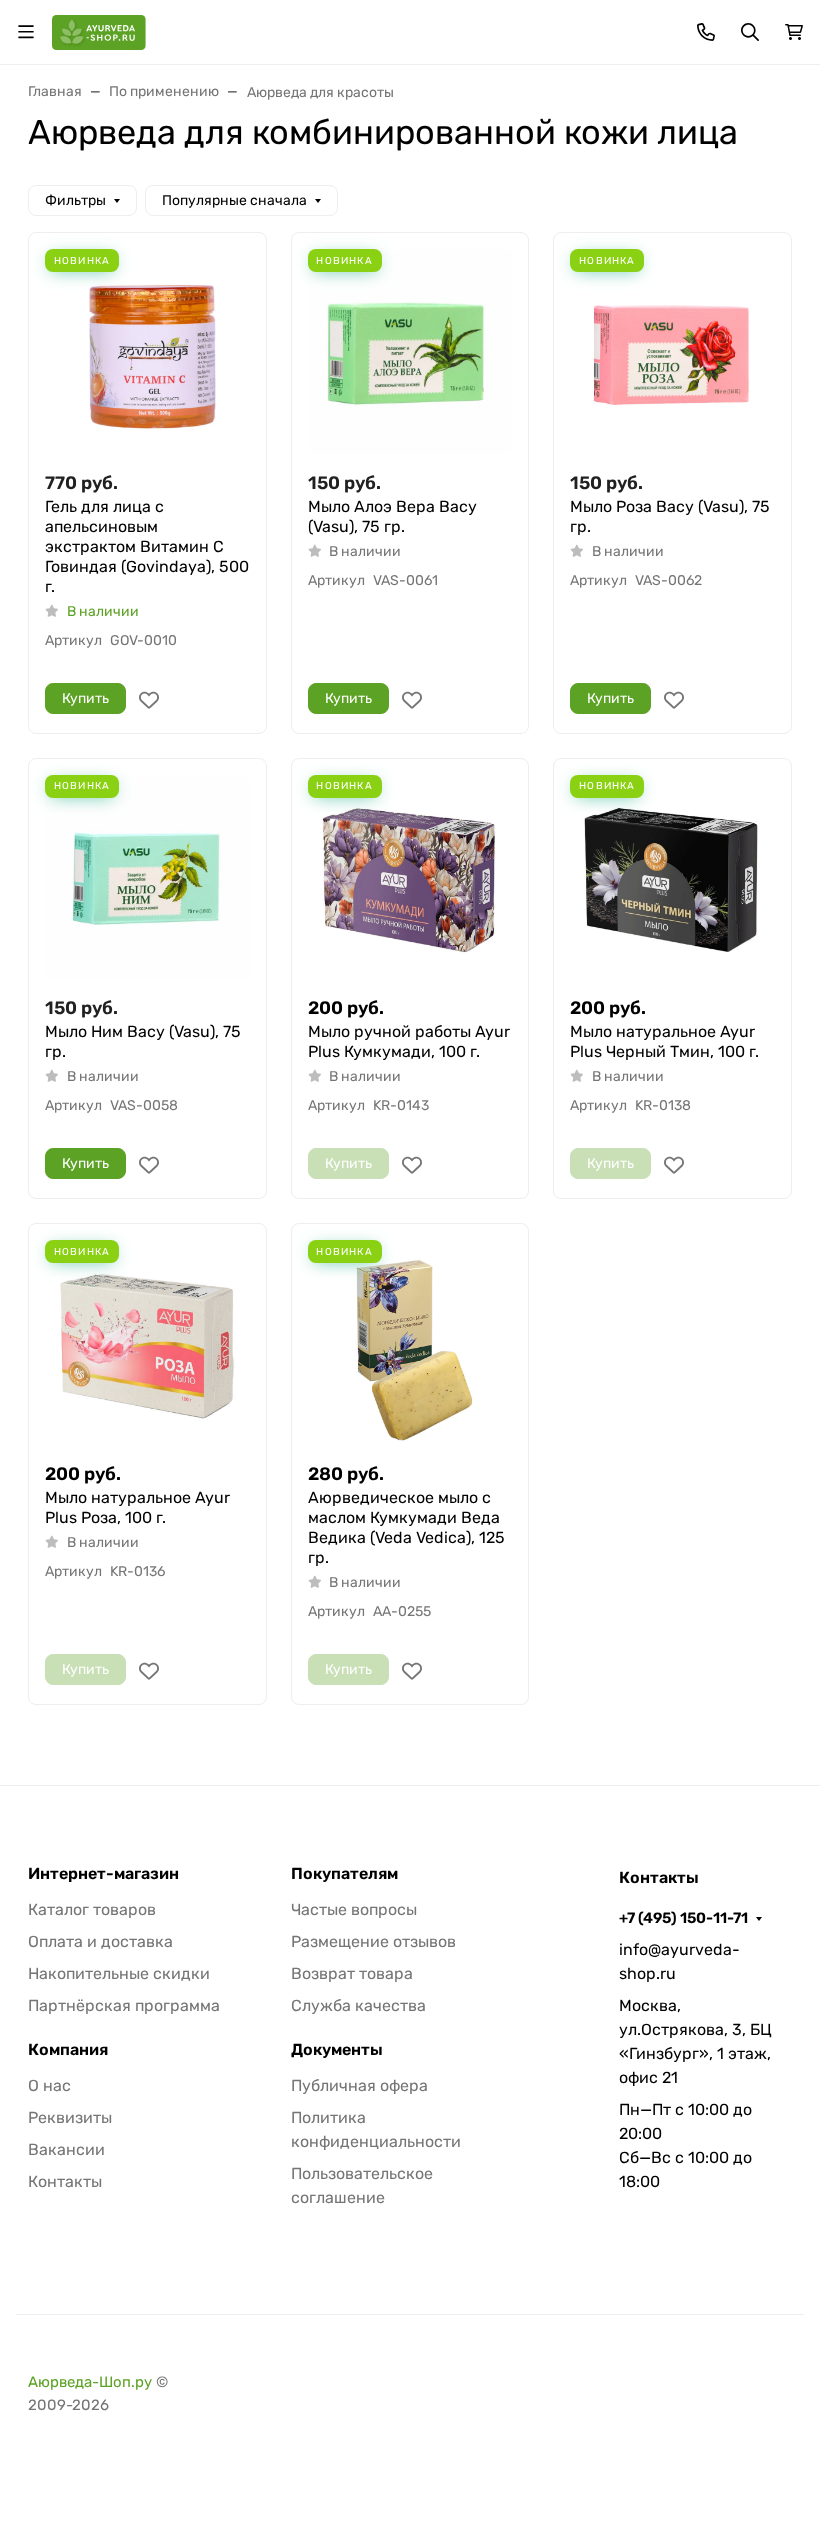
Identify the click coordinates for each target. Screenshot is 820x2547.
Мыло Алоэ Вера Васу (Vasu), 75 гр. (392, 516)
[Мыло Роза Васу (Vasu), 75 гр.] (672, 351)
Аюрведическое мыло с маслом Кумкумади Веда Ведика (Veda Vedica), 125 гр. (406, 1527)
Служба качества (358, 2005)
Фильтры (75, 200)
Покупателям (344, 1874)
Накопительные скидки (119, 1973)
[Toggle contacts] (706, 32)
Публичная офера (359, 2085)
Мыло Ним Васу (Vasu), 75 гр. (143, 1041)
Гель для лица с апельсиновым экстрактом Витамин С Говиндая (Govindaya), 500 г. (147, 546)
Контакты (65, 2181)
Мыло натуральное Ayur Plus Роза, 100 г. (137, 1507)
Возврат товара (352, 1973)
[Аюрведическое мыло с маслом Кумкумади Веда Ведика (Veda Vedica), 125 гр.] (410, 1342)
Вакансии (66, 2149)
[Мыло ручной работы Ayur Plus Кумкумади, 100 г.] (410, 877)
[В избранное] (149, 700)
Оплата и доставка (100, 1941)
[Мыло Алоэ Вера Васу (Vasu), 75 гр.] (410, 351)
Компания (68, 2050)
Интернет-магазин (103, 1874)
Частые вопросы (354, 1909)
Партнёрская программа (124, 2005)
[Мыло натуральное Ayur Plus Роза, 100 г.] (147, 1342)
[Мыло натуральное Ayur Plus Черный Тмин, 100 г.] (672, 877)
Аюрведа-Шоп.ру (90, 2382)
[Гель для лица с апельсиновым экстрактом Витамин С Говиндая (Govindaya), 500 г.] (147, 351)
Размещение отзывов (373, 1941)
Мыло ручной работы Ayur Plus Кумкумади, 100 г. (409, 1041)
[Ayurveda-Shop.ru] (99, 30)
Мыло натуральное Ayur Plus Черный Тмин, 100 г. (664, 1041)
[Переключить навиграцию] (26, 32)
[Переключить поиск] (750, 32)
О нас (49, 2085)
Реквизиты (70, 2117)
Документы (337, 2050)
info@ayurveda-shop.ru (679, 1961)
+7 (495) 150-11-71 (683, 1918)
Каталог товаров (92, 1909)
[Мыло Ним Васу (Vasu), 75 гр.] (147, 877)
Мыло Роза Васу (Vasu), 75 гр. (670, 516)
